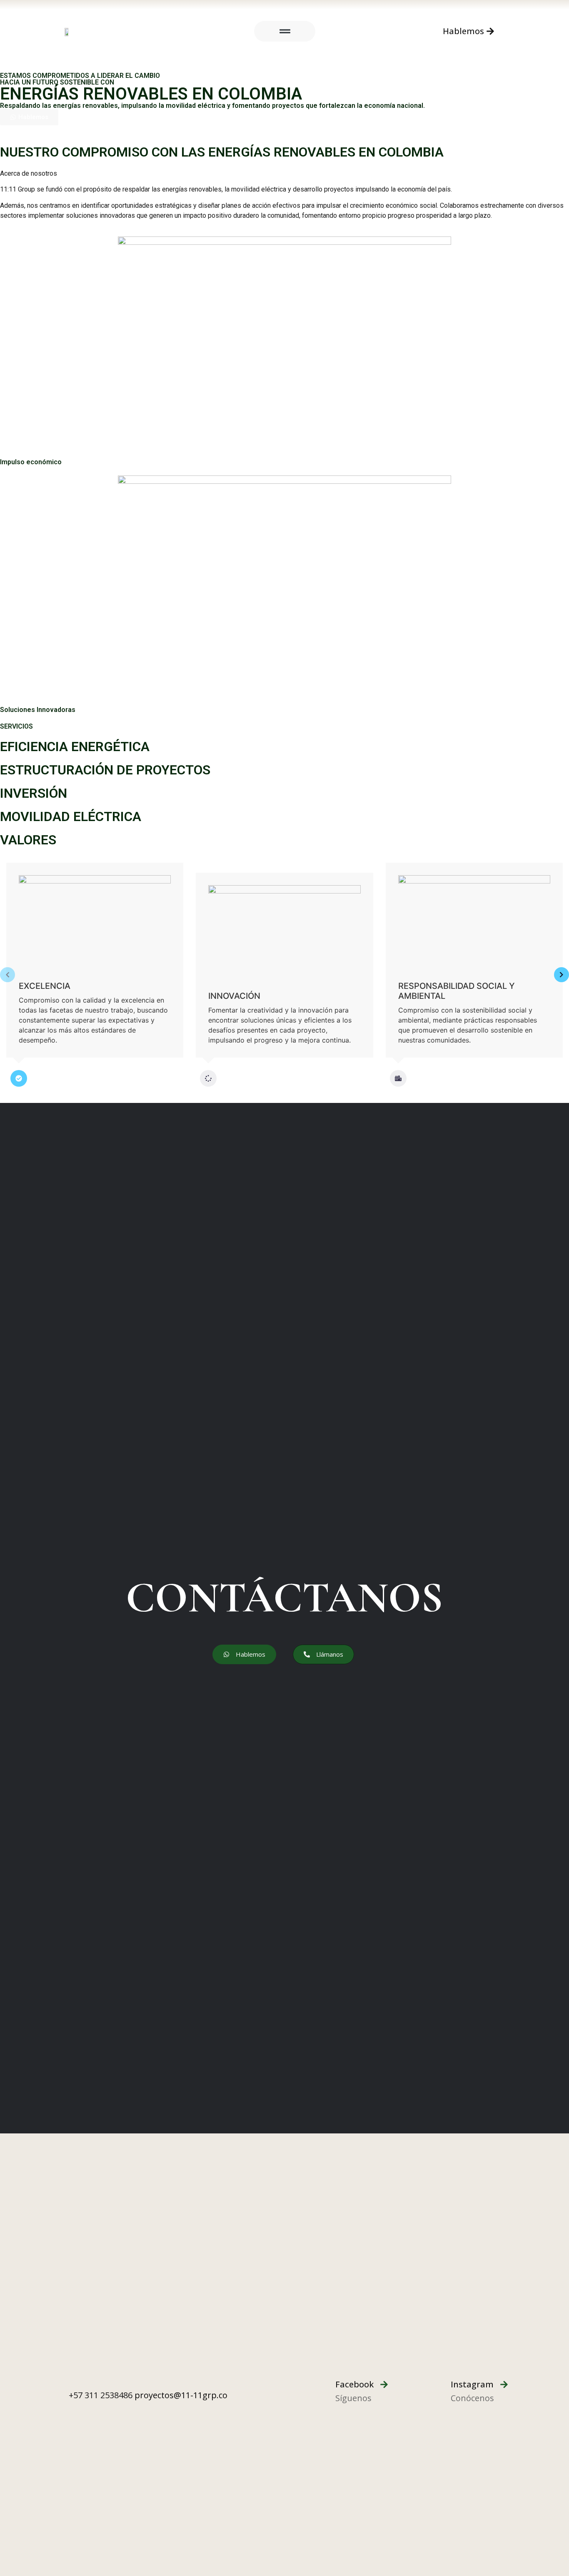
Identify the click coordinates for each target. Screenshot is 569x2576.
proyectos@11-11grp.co (181, 2395)
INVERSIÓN (34, 793)
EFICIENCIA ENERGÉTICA (75, 747)
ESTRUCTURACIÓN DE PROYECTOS (105, 770)
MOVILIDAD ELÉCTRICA (71, 816)
